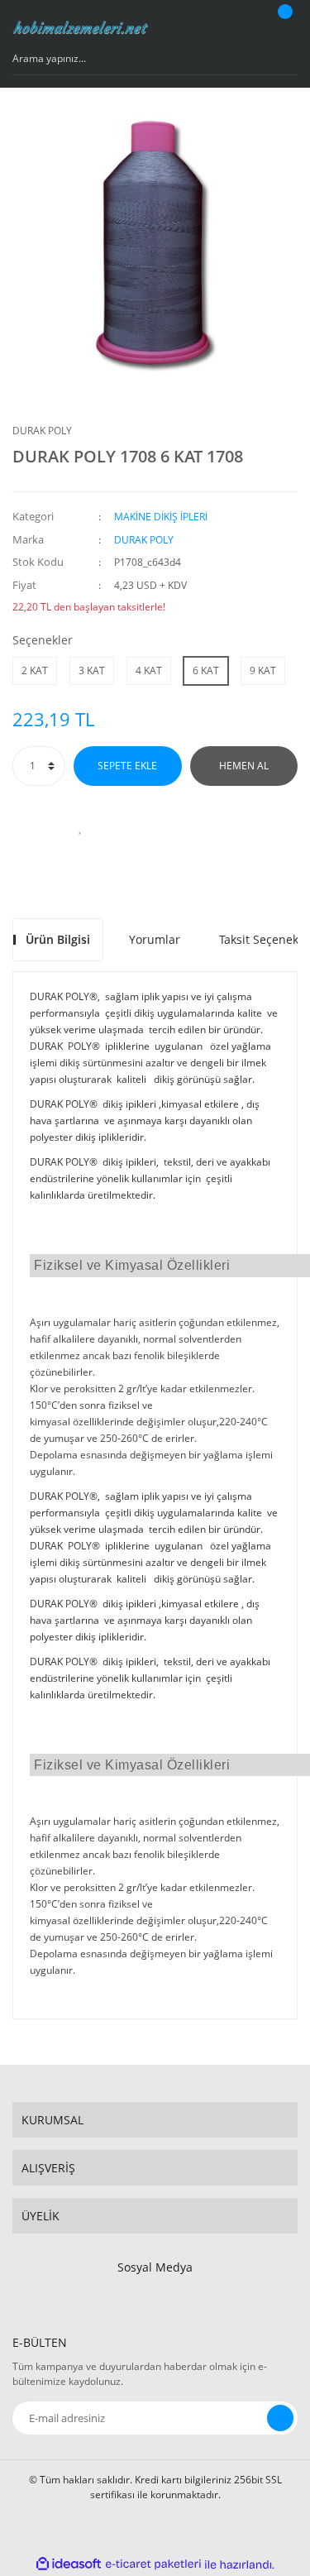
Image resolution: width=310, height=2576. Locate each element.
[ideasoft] (69, 2565)
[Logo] (81, 27)
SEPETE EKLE (127, 766)
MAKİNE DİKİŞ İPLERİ (161, 517)
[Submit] (280, 2418)
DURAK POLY (42, 431)
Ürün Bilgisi (58, 939)
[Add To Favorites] (81, 827)
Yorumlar (155, 939)
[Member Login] (241, 27)
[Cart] (283, 27)
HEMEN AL (244, 766)
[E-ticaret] (153, 2564)
